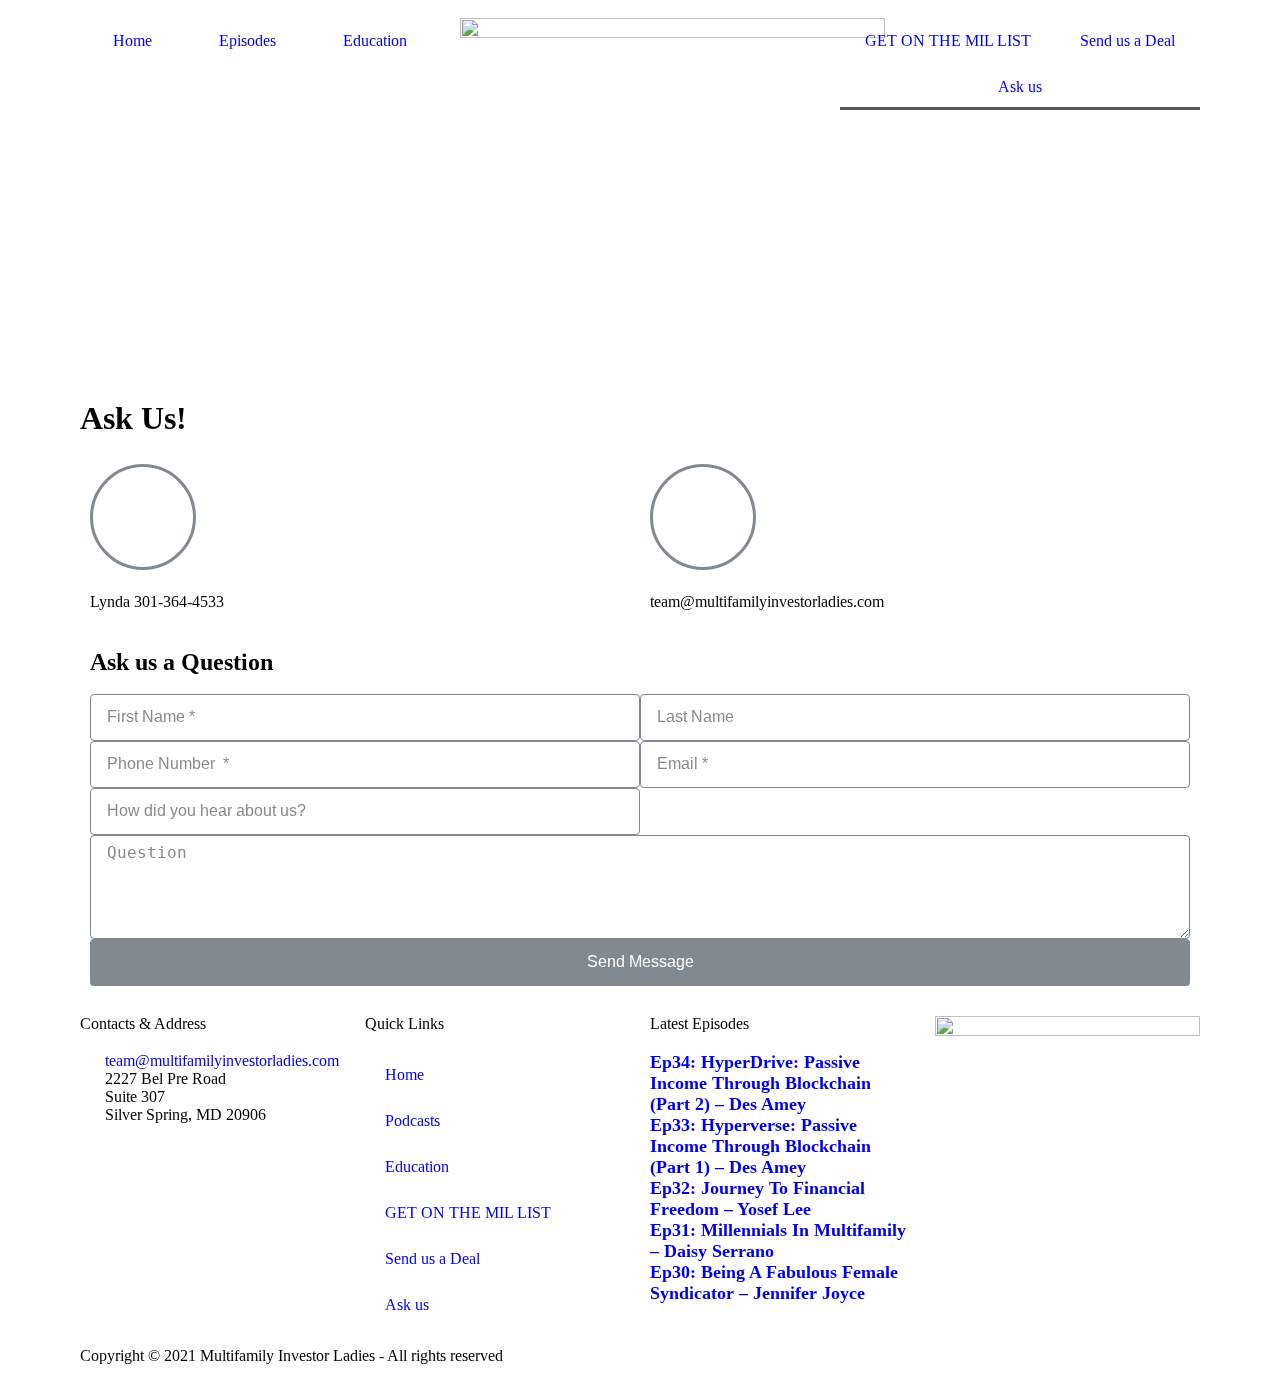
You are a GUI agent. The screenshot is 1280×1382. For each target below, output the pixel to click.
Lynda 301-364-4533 (157, 601)
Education (375, 40)
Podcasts (412, 1120)
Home (132, 40)
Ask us (1020, 86)
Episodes (247, 40)
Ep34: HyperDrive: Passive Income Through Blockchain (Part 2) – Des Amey (760, 1083)
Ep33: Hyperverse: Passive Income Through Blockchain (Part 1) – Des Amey (760, 1146)
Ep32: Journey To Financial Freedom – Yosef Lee (757, 1198)
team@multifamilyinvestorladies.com (767, 601)
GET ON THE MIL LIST (948, 40)
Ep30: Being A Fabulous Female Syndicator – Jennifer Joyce (774, 1282)
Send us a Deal (1127, 40)
